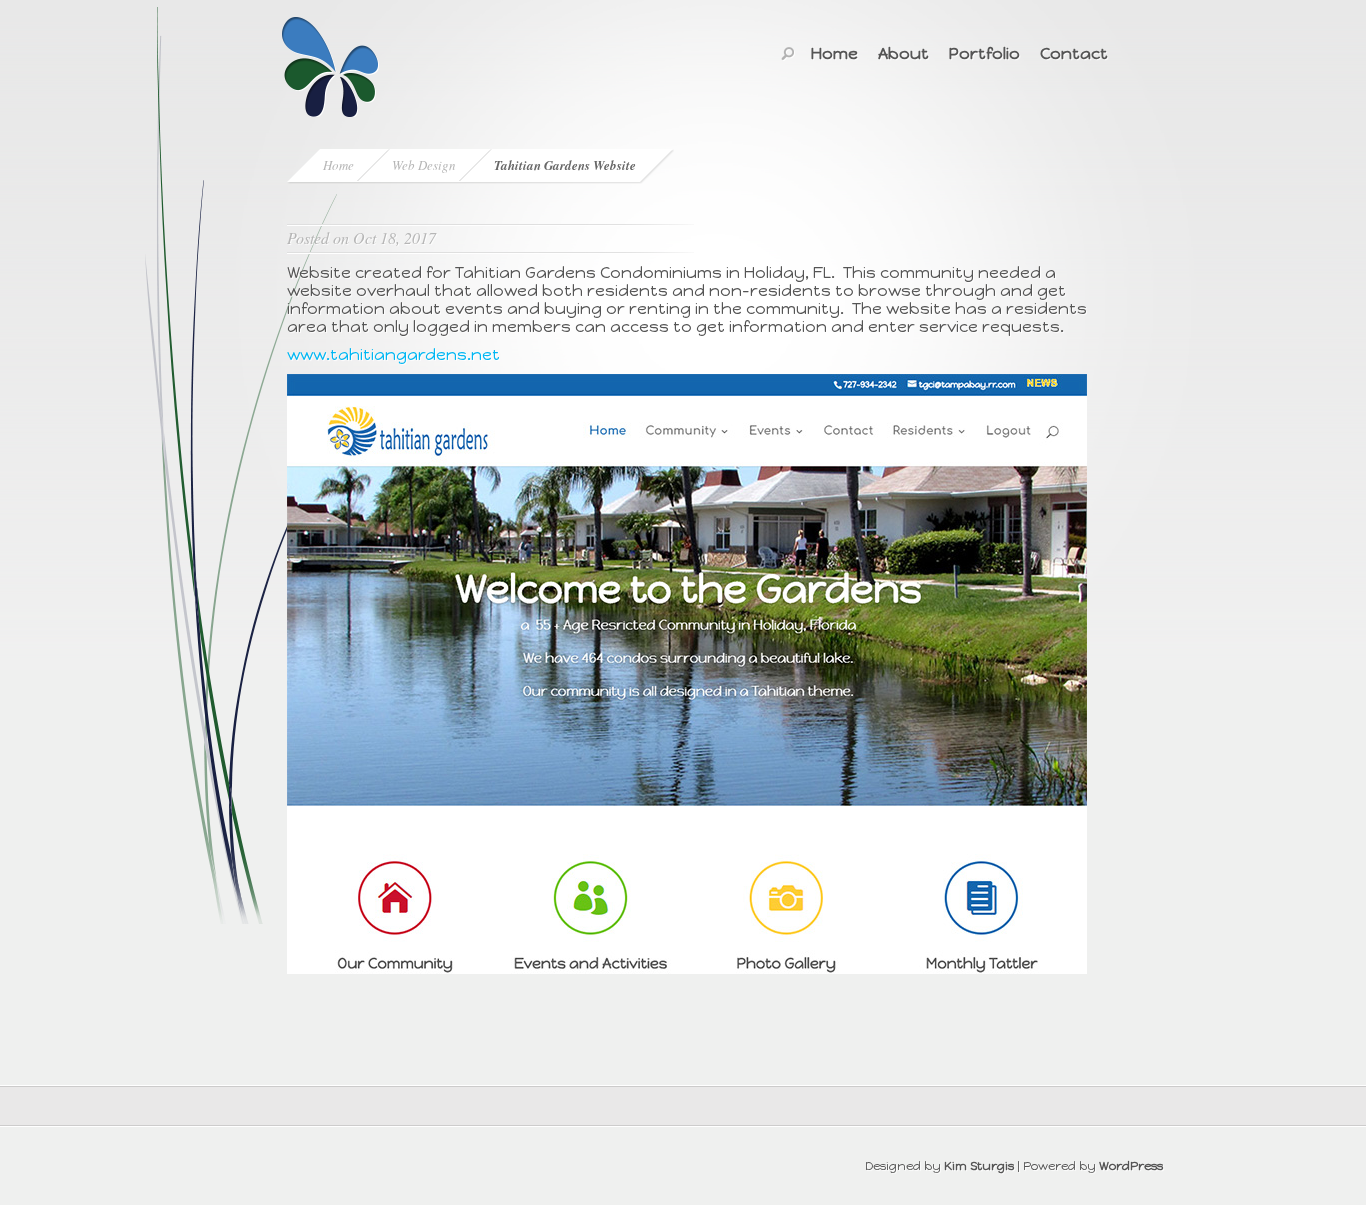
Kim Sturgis (979, 1166)
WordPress (1131, 1166)
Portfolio (984, 53)
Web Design (424, 165)
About (903, 53)
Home (834, 53)
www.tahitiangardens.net (393, 354)
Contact (1074, 53)
